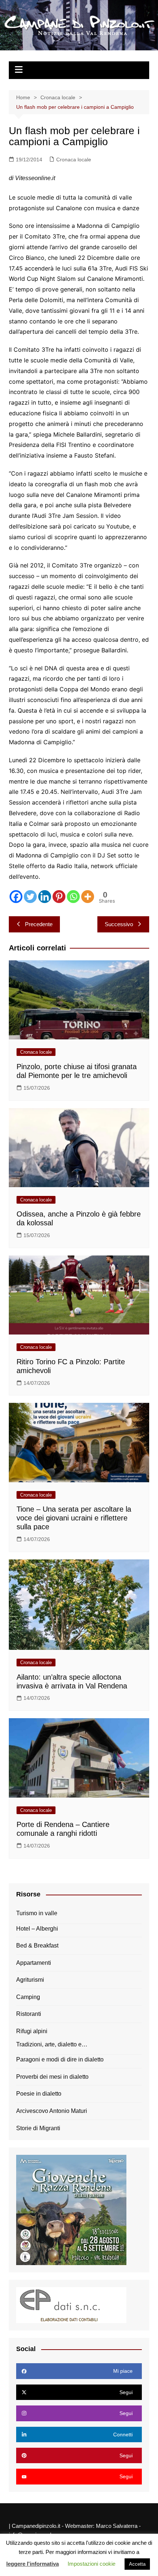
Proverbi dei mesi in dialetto (52, 2077)
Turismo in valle (37, 1913)
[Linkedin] (45, 897)
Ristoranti (29, 2014)
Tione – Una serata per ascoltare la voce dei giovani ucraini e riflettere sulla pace (74, 1518)
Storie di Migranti (38, 2128)
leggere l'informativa (33, 2564)
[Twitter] (30, 897)
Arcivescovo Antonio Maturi (52, 2111)
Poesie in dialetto (39, 2094)
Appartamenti (34, 1963)
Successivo (119, 924)
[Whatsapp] (73, 897)
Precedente (39, 924)
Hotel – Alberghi (37, 1929)
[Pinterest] (59, 897)
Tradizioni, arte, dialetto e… (52, 2044)
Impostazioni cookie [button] (91, 2564)
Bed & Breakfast (37, 1946)
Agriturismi (30, 1980)
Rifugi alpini (32, 2031)
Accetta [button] (137, 2564)
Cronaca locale (74, 160)
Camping (28, 1997)
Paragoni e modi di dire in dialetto (60, 2059)
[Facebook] (16, 897)
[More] (88, 897)
